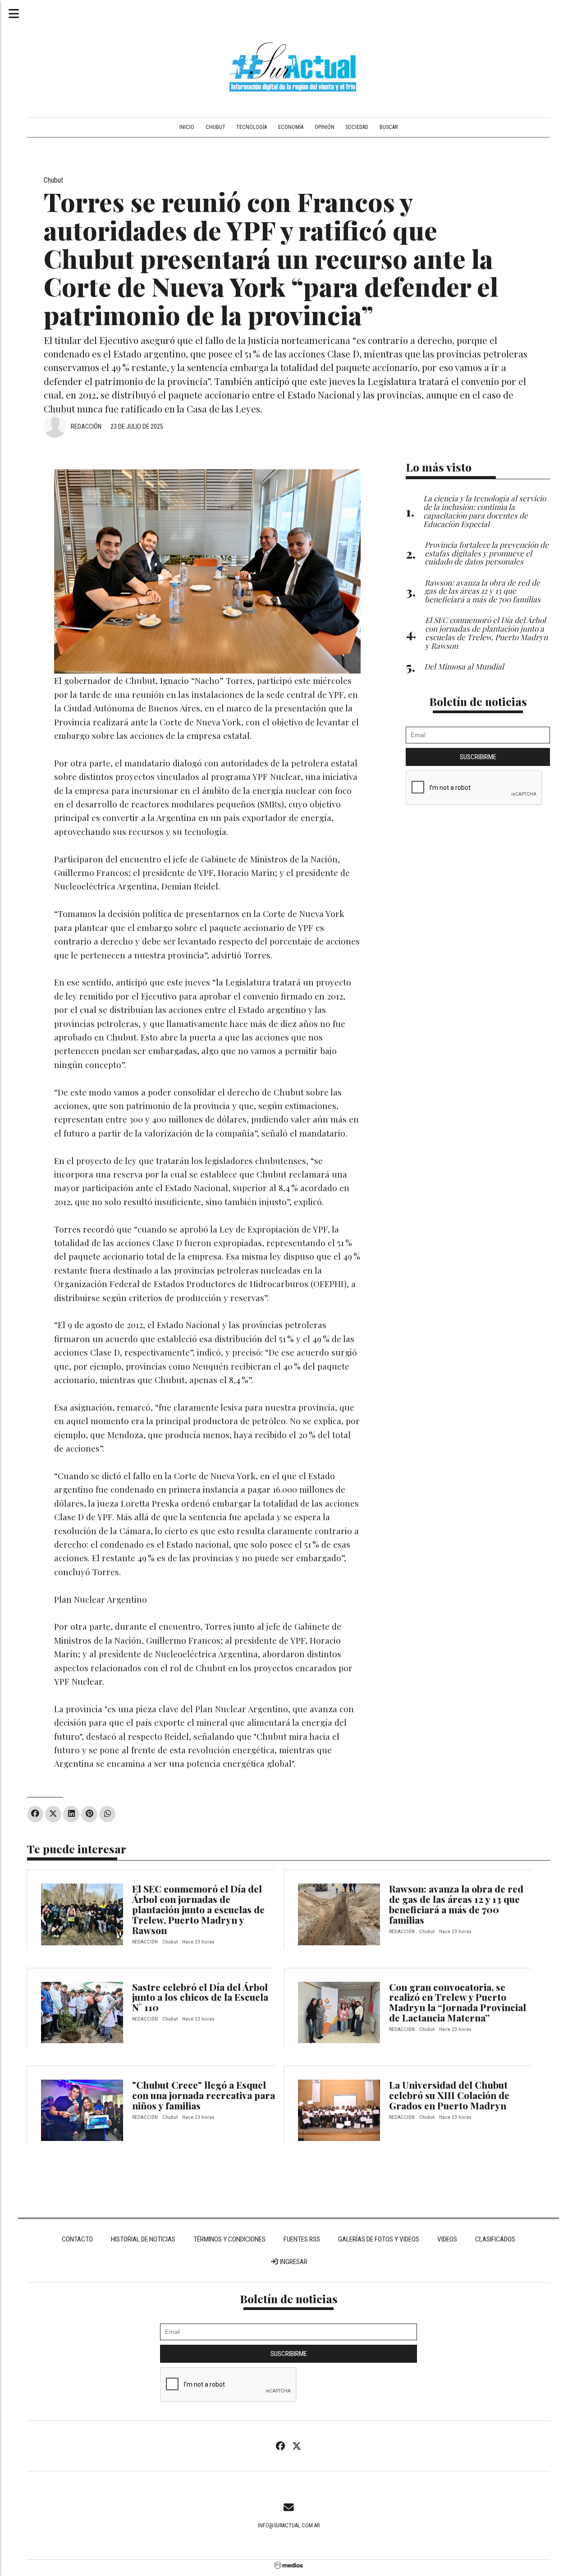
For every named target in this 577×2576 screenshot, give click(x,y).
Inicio (187, 127)
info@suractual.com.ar (289, 2526)
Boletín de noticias (478, 701)
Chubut (215, 127)
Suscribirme (478, 757)
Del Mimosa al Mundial (464, 666)
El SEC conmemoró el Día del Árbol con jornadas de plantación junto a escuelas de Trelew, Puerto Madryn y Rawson (198, 1909)
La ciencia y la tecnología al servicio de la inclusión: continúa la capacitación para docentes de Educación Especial (485, 511)
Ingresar (293, 2262)
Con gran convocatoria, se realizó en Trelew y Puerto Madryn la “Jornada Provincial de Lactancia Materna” (458, 2002)
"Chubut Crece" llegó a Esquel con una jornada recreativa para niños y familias (204, 2095)
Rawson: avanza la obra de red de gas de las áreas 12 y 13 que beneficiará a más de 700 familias (456, 1904)
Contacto (77, 2239)
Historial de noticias (143, 2239)
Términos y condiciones (229, 2239)
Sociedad (357, 127)
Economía (291, 127)
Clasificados (495, 2239)
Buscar (389, 127)
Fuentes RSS (302, 2239)
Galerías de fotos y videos (379, 2239)
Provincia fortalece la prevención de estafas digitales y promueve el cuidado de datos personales (487, 553)
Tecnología (252, 127)
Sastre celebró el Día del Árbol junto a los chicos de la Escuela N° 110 (200, 1997)
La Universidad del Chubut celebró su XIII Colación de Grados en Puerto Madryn (449, 2095)
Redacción (86, 426)
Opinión (325, 127)
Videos (447, 2239)
